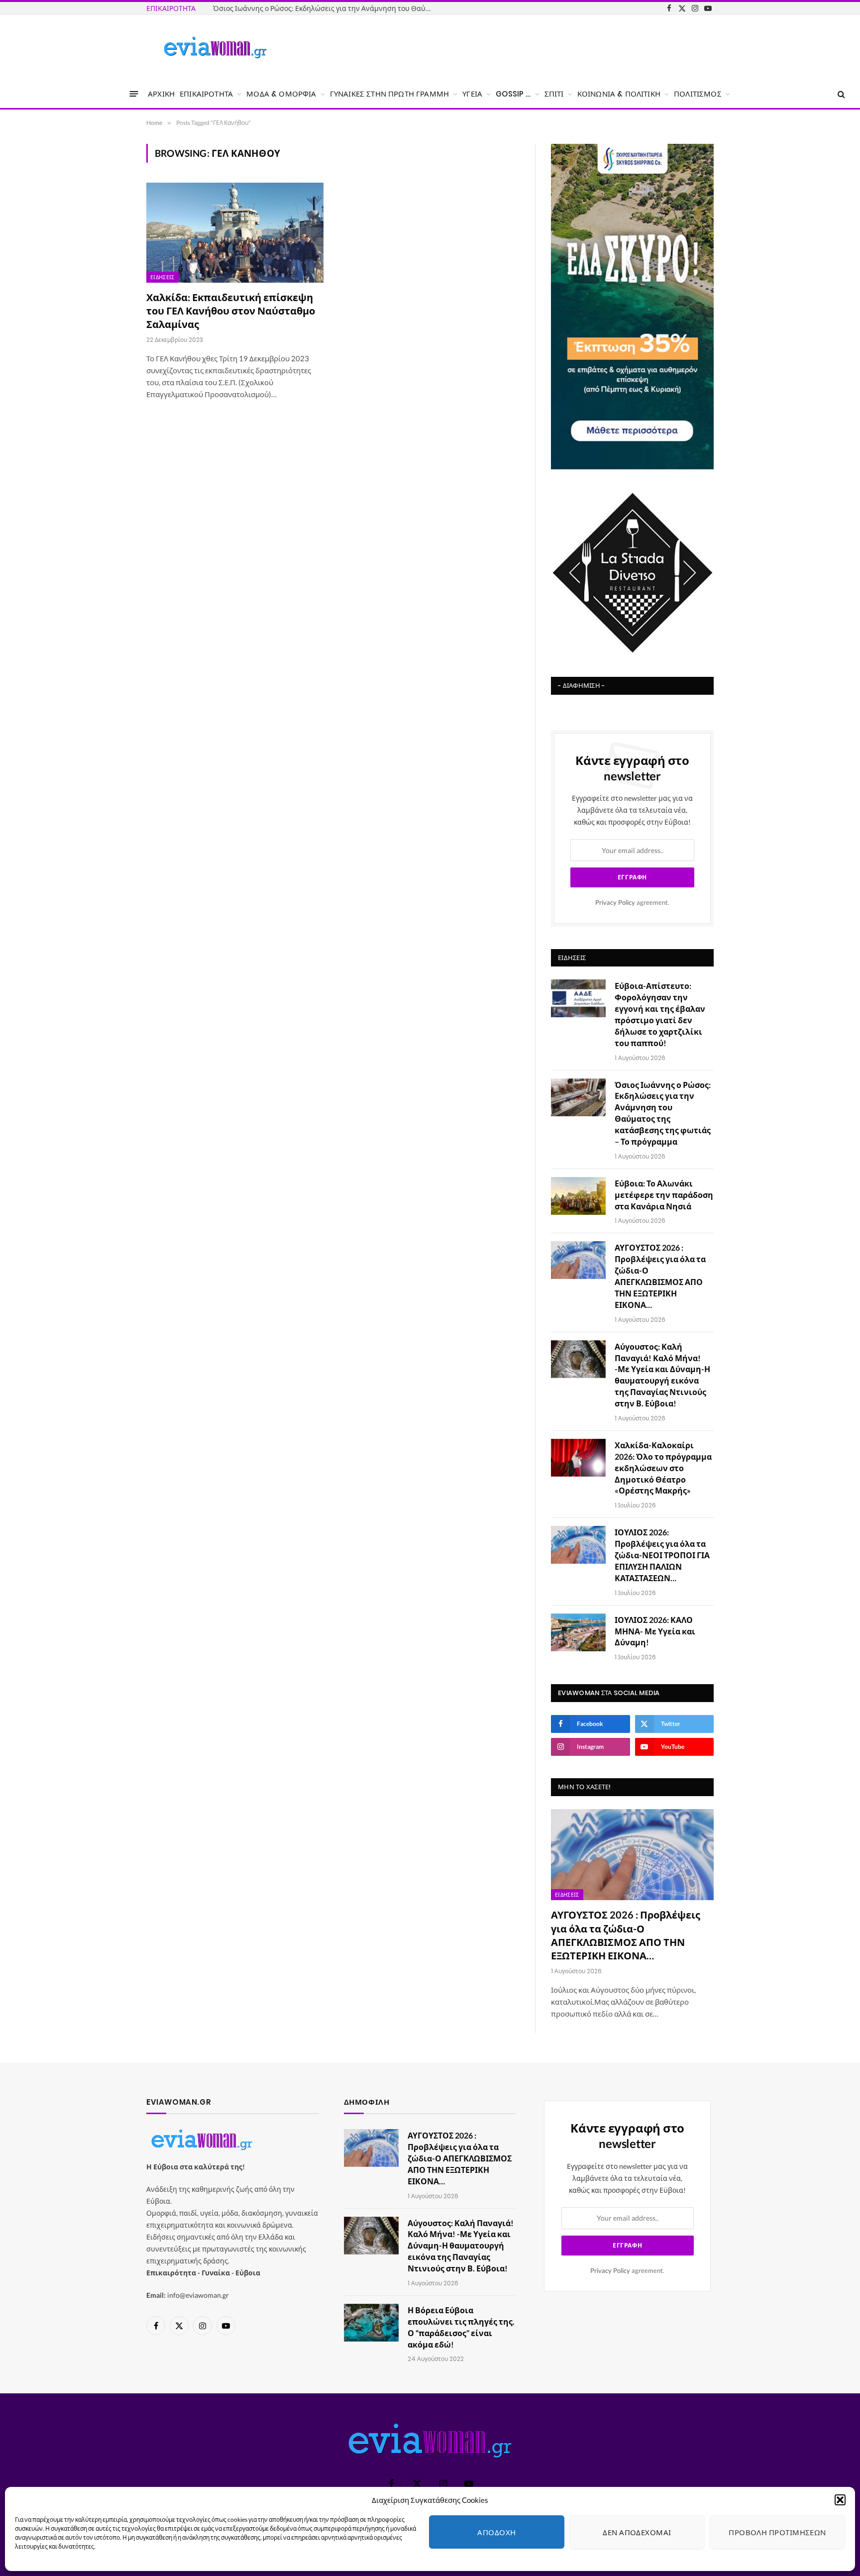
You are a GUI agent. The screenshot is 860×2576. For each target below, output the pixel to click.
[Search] (840, 94)
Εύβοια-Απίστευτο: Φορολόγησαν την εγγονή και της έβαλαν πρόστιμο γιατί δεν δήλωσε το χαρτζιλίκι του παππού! (660, 1014)
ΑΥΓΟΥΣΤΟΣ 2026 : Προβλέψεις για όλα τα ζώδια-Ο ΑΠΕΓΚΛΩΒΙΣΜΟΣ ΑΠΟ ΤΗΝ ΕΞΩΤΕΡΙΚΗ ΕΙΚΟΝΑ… (660, 1276)
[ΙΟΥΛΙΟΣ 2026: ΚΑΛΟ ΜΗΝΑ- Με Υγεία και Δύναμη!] (578, 1632)
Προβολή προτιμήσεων (777, 2532)
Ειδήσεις (162, 277)
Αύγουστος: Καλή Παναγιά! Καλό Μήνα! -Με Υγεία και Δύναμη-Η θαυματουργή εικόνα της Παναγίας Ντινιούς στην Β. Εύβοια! (662, 1375)
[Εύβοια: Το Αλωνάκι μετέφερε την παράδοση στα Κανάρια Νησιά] (578, 1196)
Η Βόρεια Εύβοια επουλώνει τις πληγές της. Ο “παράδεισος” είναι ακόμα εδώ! (461, 2327)
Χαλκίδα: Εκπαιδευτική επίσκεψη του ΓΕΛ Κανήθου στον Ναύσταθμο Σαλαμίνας (231, 311)
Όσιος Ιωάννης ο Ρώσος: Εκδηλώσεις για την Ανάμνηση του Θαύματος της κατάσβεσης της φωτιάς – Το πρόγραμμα (663, 1113)
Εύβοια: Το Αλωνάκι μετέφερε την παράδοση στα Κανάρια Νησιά (320, 8)
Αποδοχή (496, 2532)
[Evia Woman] (215, 47)
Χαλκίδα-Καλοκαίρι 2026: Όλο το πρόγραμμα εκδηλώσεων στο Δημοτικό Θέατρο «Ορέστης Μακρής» (663, 1468)
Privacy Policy (615, 903)
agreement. (632, 903)
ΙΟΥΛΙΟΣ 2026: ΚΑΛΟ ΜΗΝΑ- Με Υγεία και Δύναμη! (655, 1631)
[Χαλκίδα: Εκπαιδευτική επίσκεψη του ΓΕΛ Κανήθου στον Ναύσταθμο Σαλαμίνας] (235, 232)
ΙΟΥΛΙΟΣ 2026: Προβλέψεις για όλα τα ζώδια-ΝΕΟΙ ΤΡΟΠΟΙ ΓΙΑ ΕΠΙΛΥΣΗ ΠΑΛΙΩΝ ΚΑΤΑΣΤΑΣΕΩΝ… (662, 1555)
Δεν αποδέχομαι (637, 2532)
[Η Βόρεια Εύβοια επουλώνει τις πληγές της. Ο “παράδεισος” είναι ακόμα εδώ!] (371, 2323)
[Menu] (134, 94)
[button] (840, 2500)
